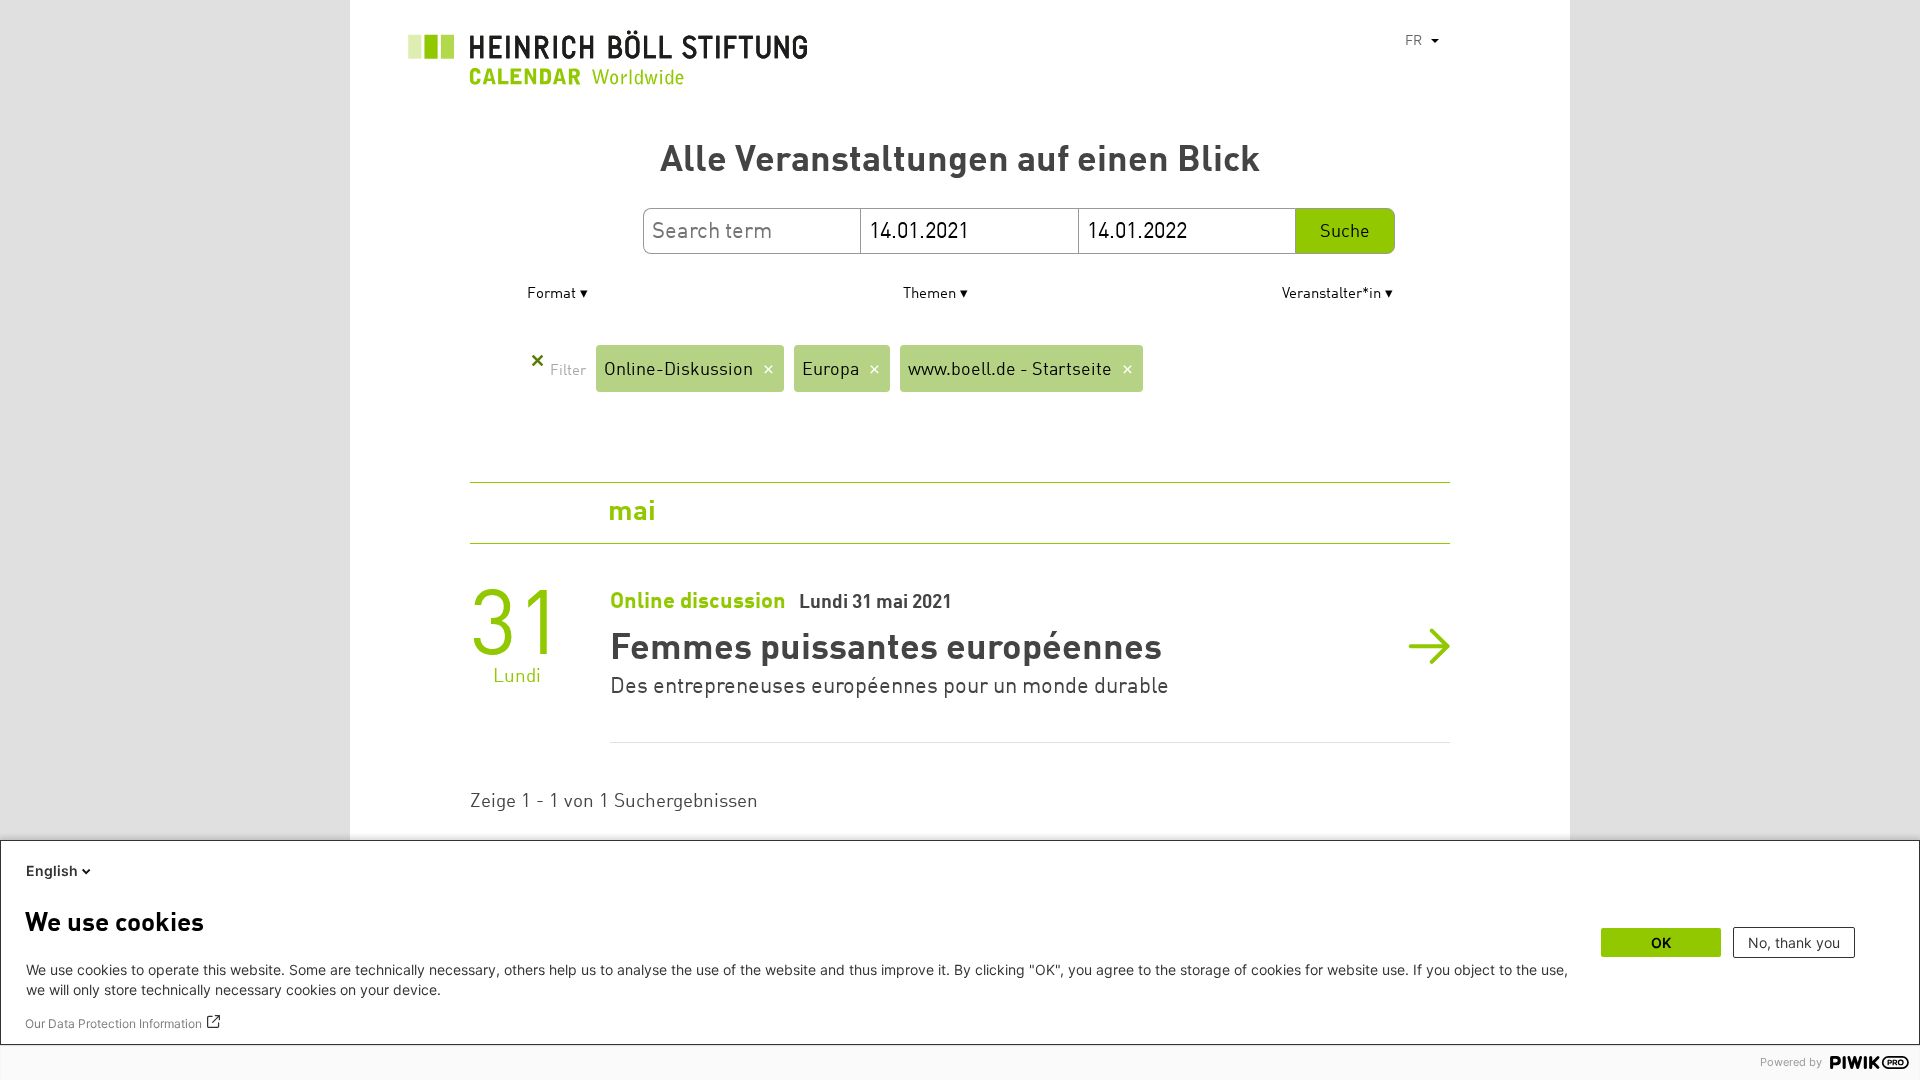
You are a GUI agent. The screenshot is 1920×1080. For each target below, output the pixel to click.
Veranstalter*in (1331, 294)
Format (551, 294)
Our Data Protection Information (113, 1023)
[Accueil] (608, 63)
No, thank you (1794, 942)
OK (1661, 942)
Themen (929, 294)
